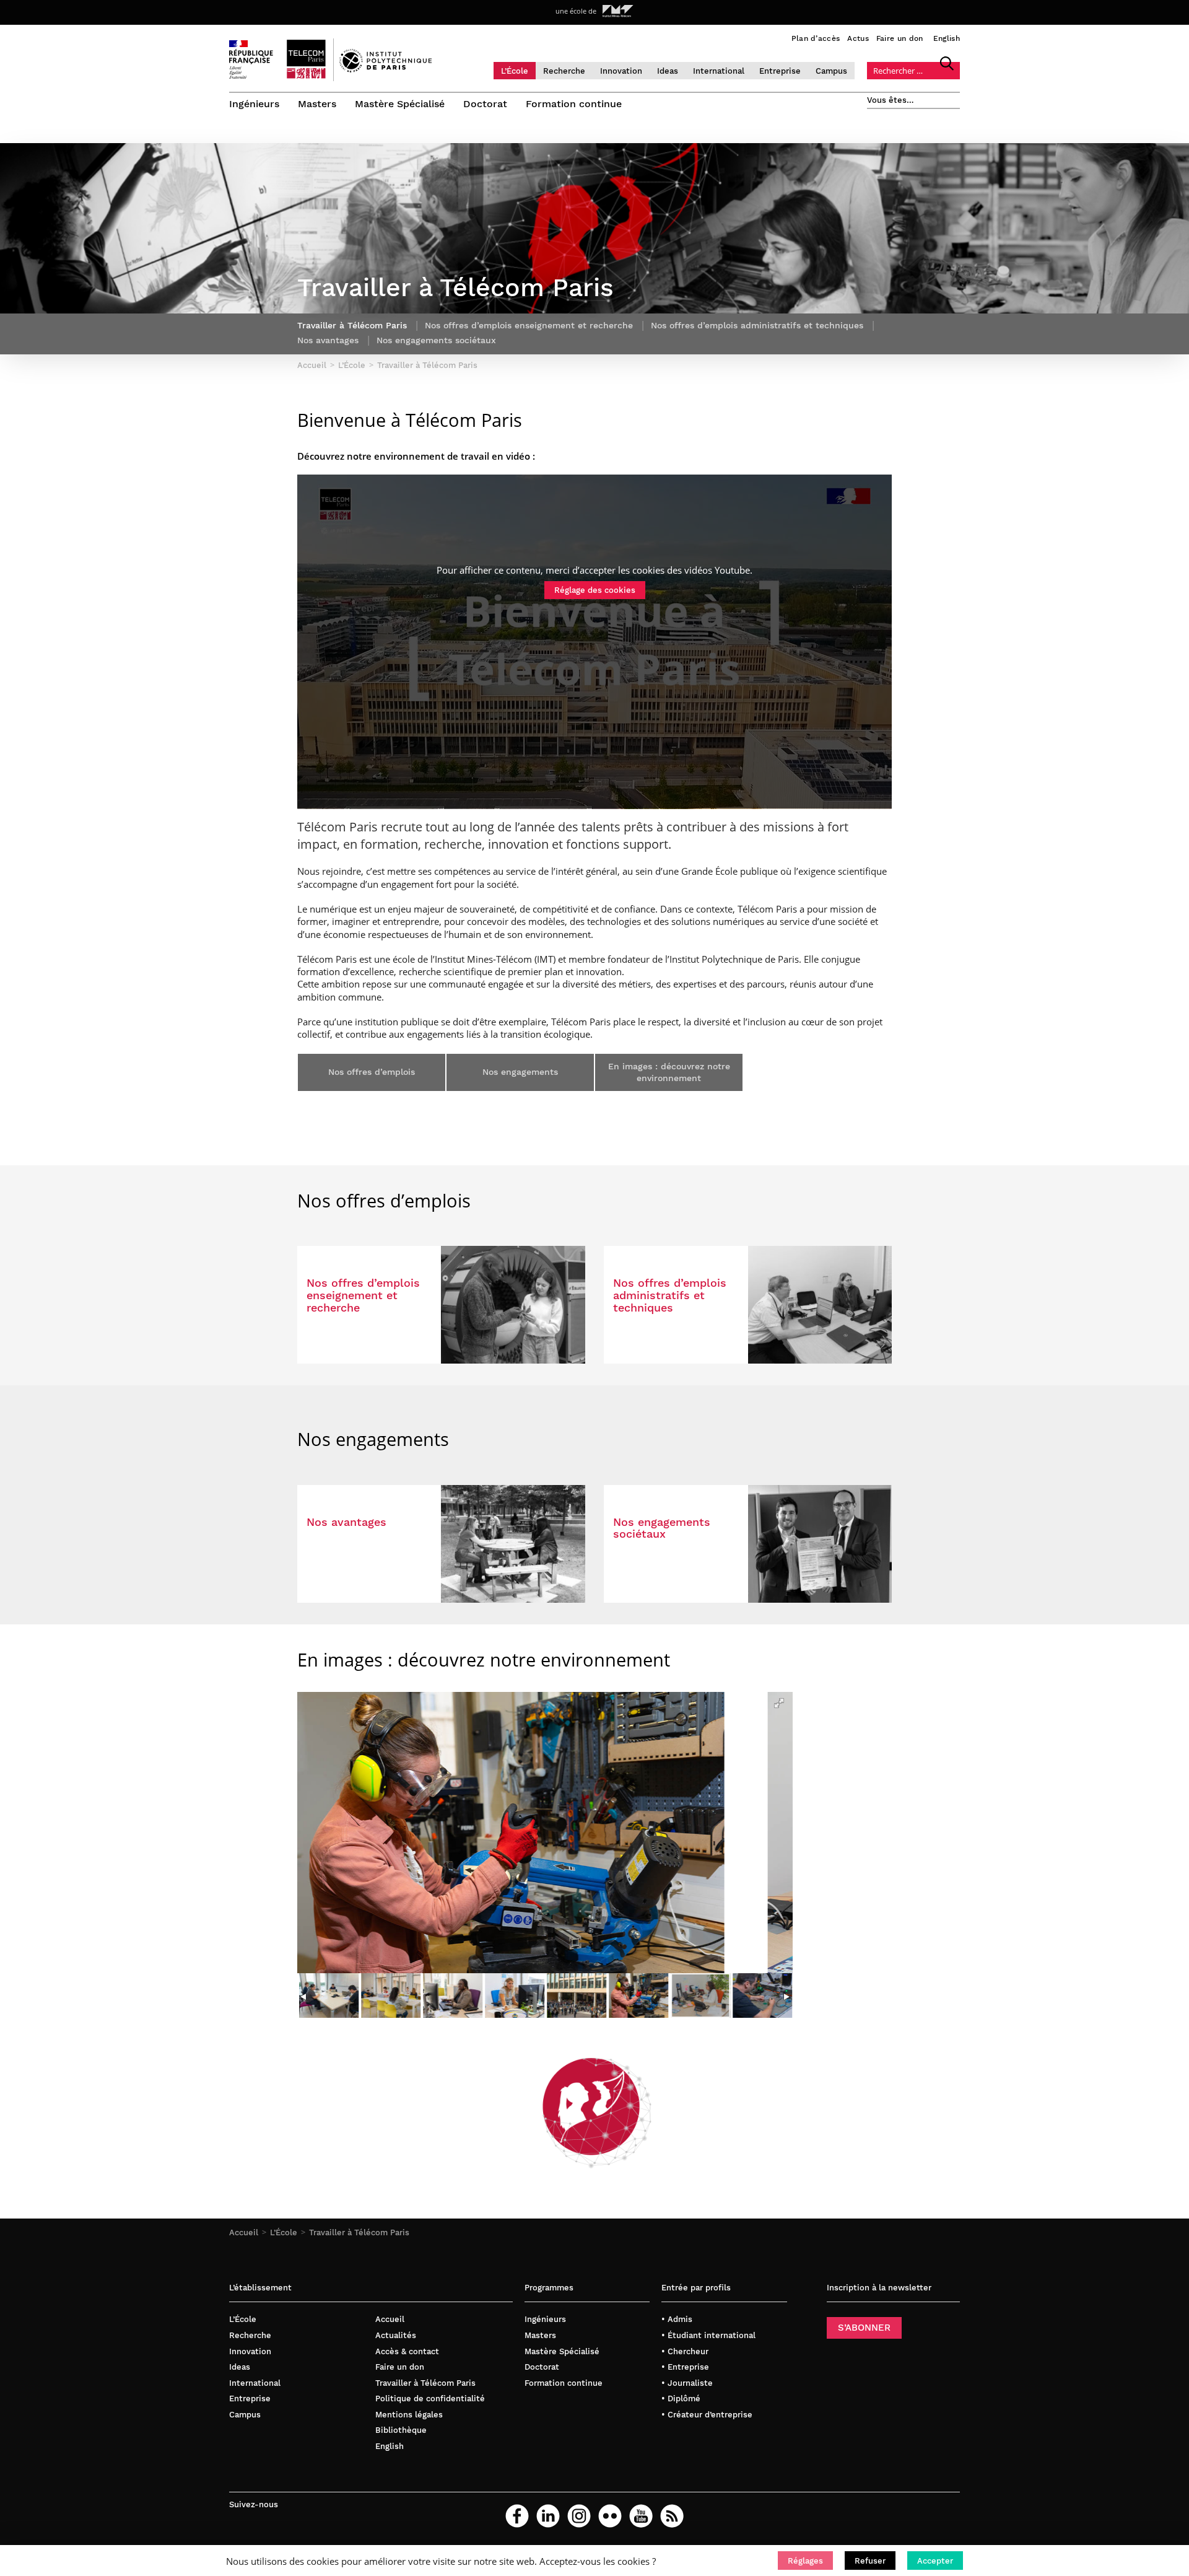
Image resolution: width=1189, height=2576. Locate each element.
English (947, 38)
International (719, 71)
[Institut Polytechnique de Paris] (385, 69)
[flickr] (610, 2516)
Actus (858, 38)
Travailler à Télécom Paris (359, 2232)
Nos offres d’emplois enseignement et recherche (529, 325)
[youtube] (641, 2516)
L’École (515, 71)
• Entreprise (685, 2367)
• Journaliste (687, 2383)
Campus (831, 71)
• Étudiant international (708, 2335)
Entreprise (780, 71)
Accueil (244, 2232)
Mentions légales (409, 2415)
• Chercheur (685, 2351)
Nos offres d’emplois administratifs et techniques (757, 325)
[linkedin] (548, 2516)
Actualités (396, 2335)
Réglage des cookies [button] (595, 590)
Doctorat (485, 104)
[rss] (672, 2516)
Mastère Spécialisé (400, 104)
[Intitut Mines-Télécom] (618, 11)
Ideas (668, 71)
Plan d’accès (816, 38)
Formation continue (574, 104)
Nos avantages (328, 340)
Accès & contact (407, 2351)
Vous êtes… (891, 100)
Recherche (564, 71)
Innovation (621, 71)
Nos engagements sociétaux (436, 340)
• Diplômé (681, 2399)
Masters (317, 104)
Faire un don (900, 38)
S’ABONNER (864, 2328)
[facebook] (517, 2516)
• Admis (677, 2319)
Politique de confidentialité (430, 2399)
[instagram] (579, 2516)
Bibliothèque (401, 2430)
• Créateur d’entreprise (707, 2415)
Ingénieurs (254, 104)
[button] (805, 2561)
